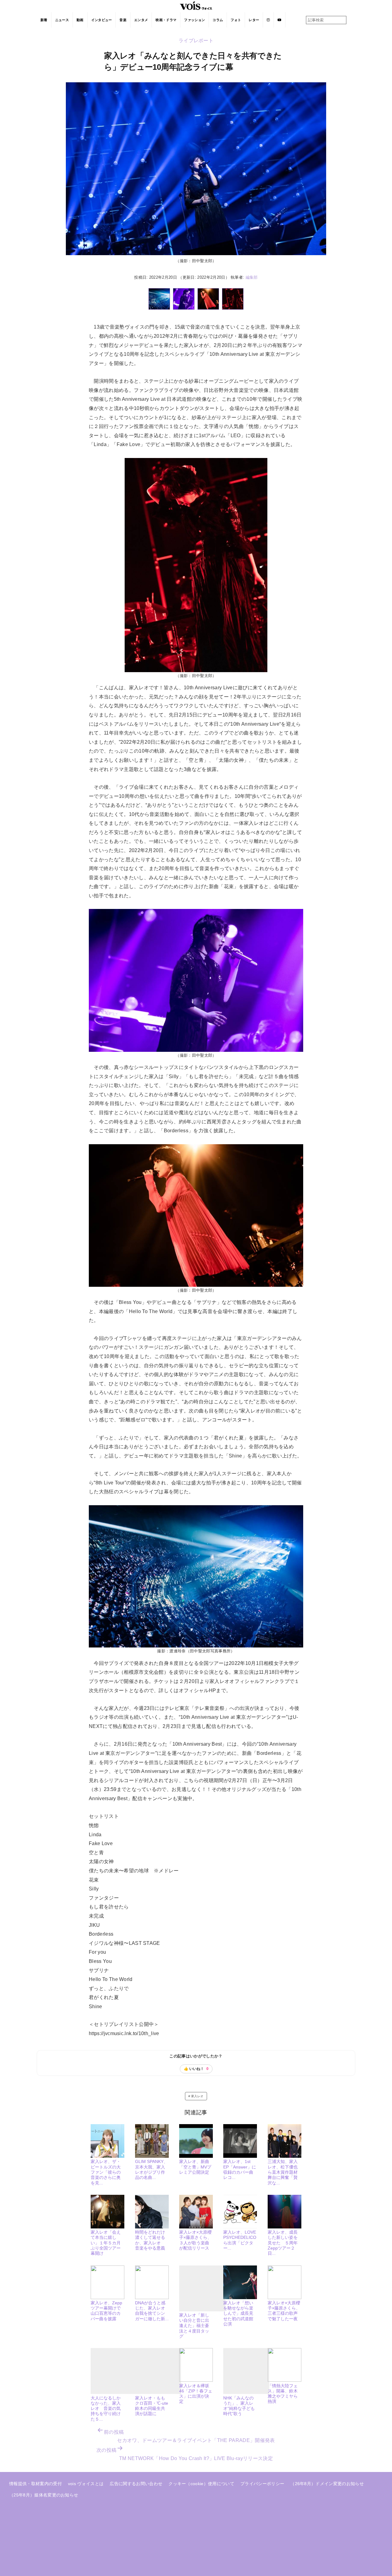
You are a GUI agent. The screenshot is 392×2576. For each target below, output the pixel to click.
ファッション (194, 20)
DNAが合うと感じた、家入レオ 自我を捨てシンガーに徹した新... (152, 2311)
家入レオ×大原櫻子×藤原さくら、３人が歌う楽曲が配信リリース (195, 2240)
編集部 (252, 277)
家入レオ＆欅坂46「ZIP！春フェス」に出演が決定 (196, 2394)
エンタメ (141, 20)
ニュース (62, 20)
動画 (80, 20)
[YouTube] (279, 20)
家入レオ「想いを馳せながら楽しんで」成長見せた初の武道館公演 (238, 2313)
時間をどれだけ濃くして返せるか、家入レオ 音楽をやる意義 (150, 2240)
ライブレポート (196, 41)
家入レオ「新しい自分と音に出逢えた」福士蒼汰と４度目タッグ (194, 2326)
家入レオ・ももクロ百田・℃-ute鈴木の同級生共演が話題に (152, 2406)
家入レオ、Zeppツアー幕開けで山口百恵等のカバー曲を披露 (106, 2311)
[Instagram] (268, 20)
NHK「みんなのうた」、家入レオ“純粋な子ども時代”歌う (239, 2406)
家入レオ (197, 2096)
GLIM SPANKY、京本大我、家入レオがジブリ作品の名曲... (151, 2169)
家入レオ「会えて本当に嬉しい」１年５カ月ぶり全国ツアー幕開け (106, 2243)
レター (254, 20)
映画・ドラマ (166, 20)
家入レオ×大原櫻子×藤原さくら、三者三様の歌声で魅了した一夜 (284, 2311)
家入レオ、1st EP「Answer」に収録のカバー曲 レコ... (240, 2169)
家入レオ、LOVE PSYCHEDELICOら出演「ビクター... (240, 2240)
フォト (236, 20)
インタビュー (102, 20)
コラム (218, 20)
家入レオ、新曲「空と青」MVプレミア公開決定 (195, 2167)
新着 (44, 20)
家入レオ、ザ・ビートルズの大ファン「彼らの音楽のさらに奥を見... (106, 2172)
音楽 (123, 20)
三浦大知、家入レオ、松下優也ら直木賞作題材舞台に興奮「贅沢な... (283, 2172)
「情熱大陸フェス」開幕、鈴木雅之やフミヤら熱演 (283, 2394)
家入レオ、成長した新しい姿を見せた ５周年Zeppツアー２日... (283, 2243)
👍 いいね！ (196, 2069)
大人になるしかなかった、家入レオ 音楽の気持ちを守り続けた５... (106, 2408)
